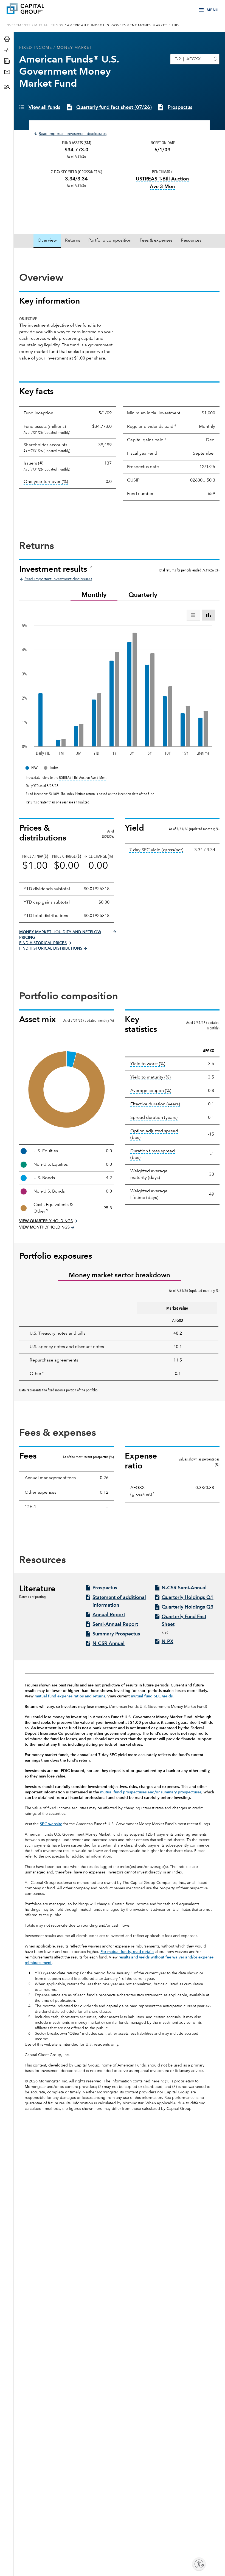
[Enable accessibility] (199, 2564)
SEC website (51, 1824)
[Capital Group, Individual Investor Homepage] (33, 10)
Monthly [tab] (94, 595)
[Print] (8, 39)
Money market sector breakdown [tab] (119, 1276)
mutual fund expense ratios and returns (70, 1696)
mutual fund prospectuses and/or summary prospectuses (151, 1792)
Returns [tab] (73, 240)
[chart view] (209, 615)
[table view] (193, 615)
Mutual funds (49, 26)
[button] (8, 87)
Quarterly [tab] (143, 595)
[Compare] (8, 50)
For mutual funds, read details (127, 1952)
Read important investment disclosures (73, 134)
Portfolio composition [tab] (110, 240)
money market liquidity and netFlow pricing (60, 935)
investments (18, 26)
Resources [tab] (191, 240)
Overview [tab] (47, 240)
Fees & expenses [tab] (156, 240)
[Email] (8, 72)
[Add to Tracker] (8, 61)
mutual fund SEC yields (152, 1696)
